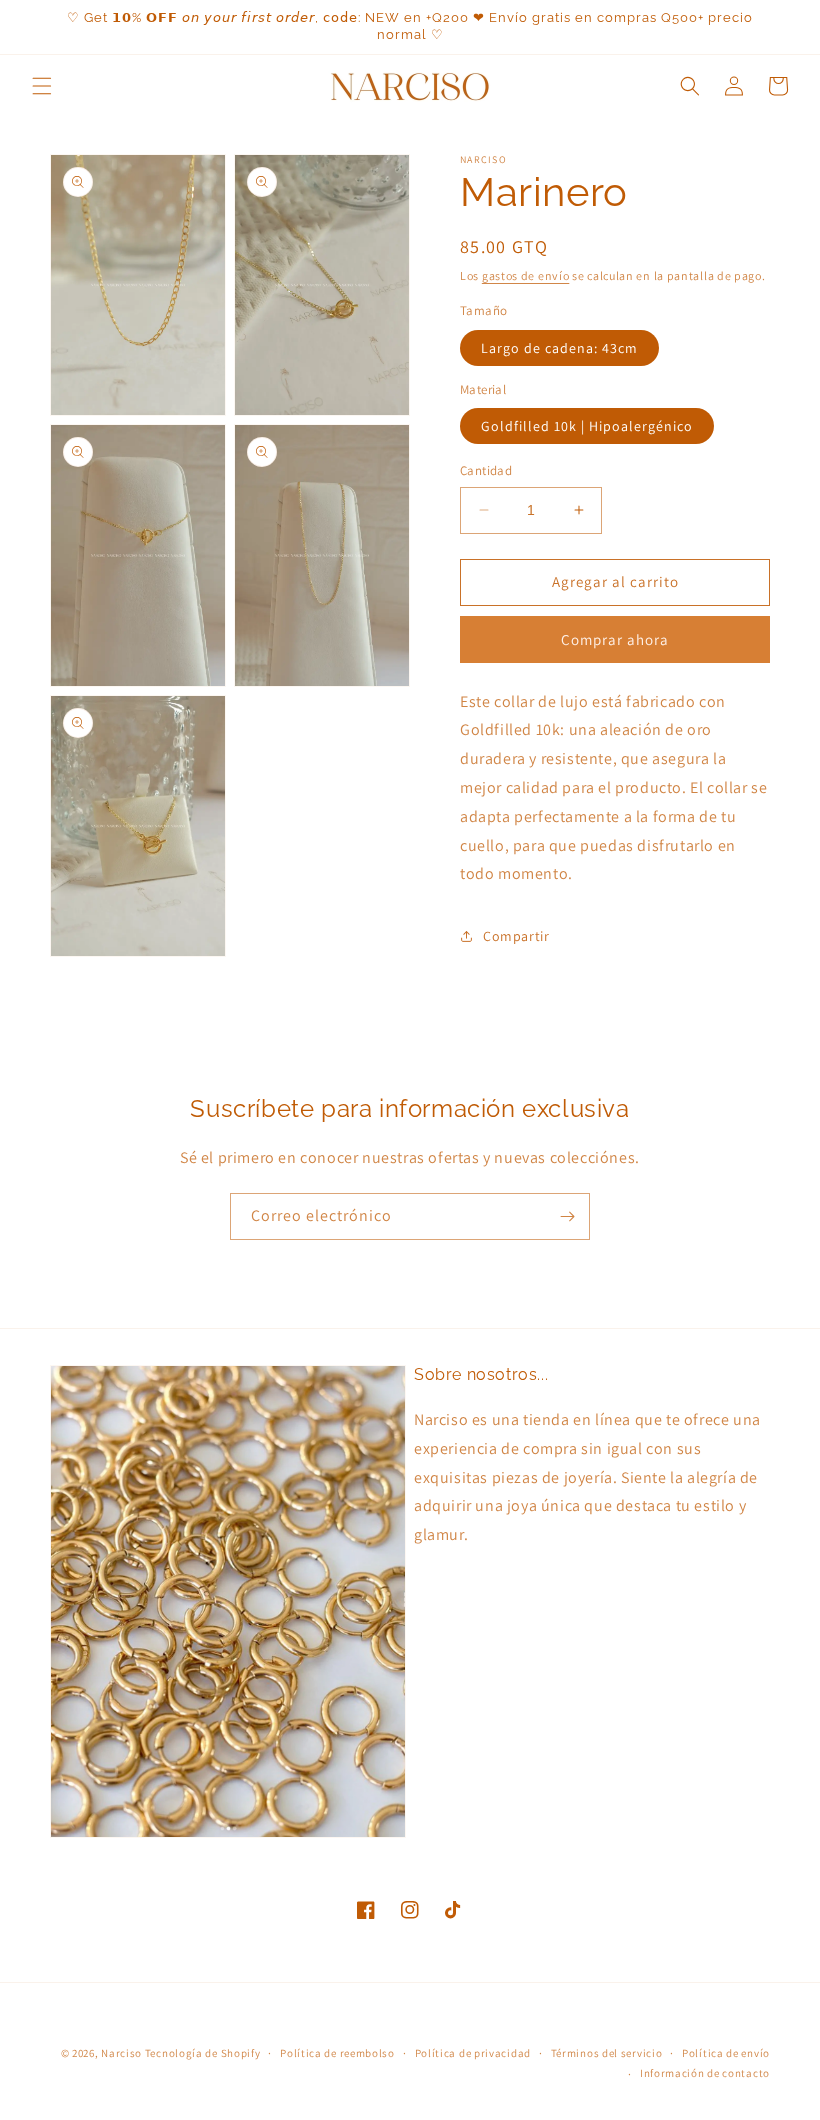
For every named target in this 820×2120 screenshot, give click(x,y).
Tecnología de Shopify (203, 2053)
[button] (42, 86)
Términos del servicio (607, 2053)
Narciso (121, 2053)
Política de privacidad (473, 2053)
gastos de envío (526, 275)
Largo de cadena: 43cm (559, 348)
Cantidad (486, 470)
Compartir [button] (516, 936)
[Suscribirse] (567, 1216)
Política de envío (726, 2053)
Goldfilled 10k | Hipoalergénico (587, 426)
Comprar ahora (615, 639)
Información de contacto (705, 2073)
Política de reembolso (337, 2053)
